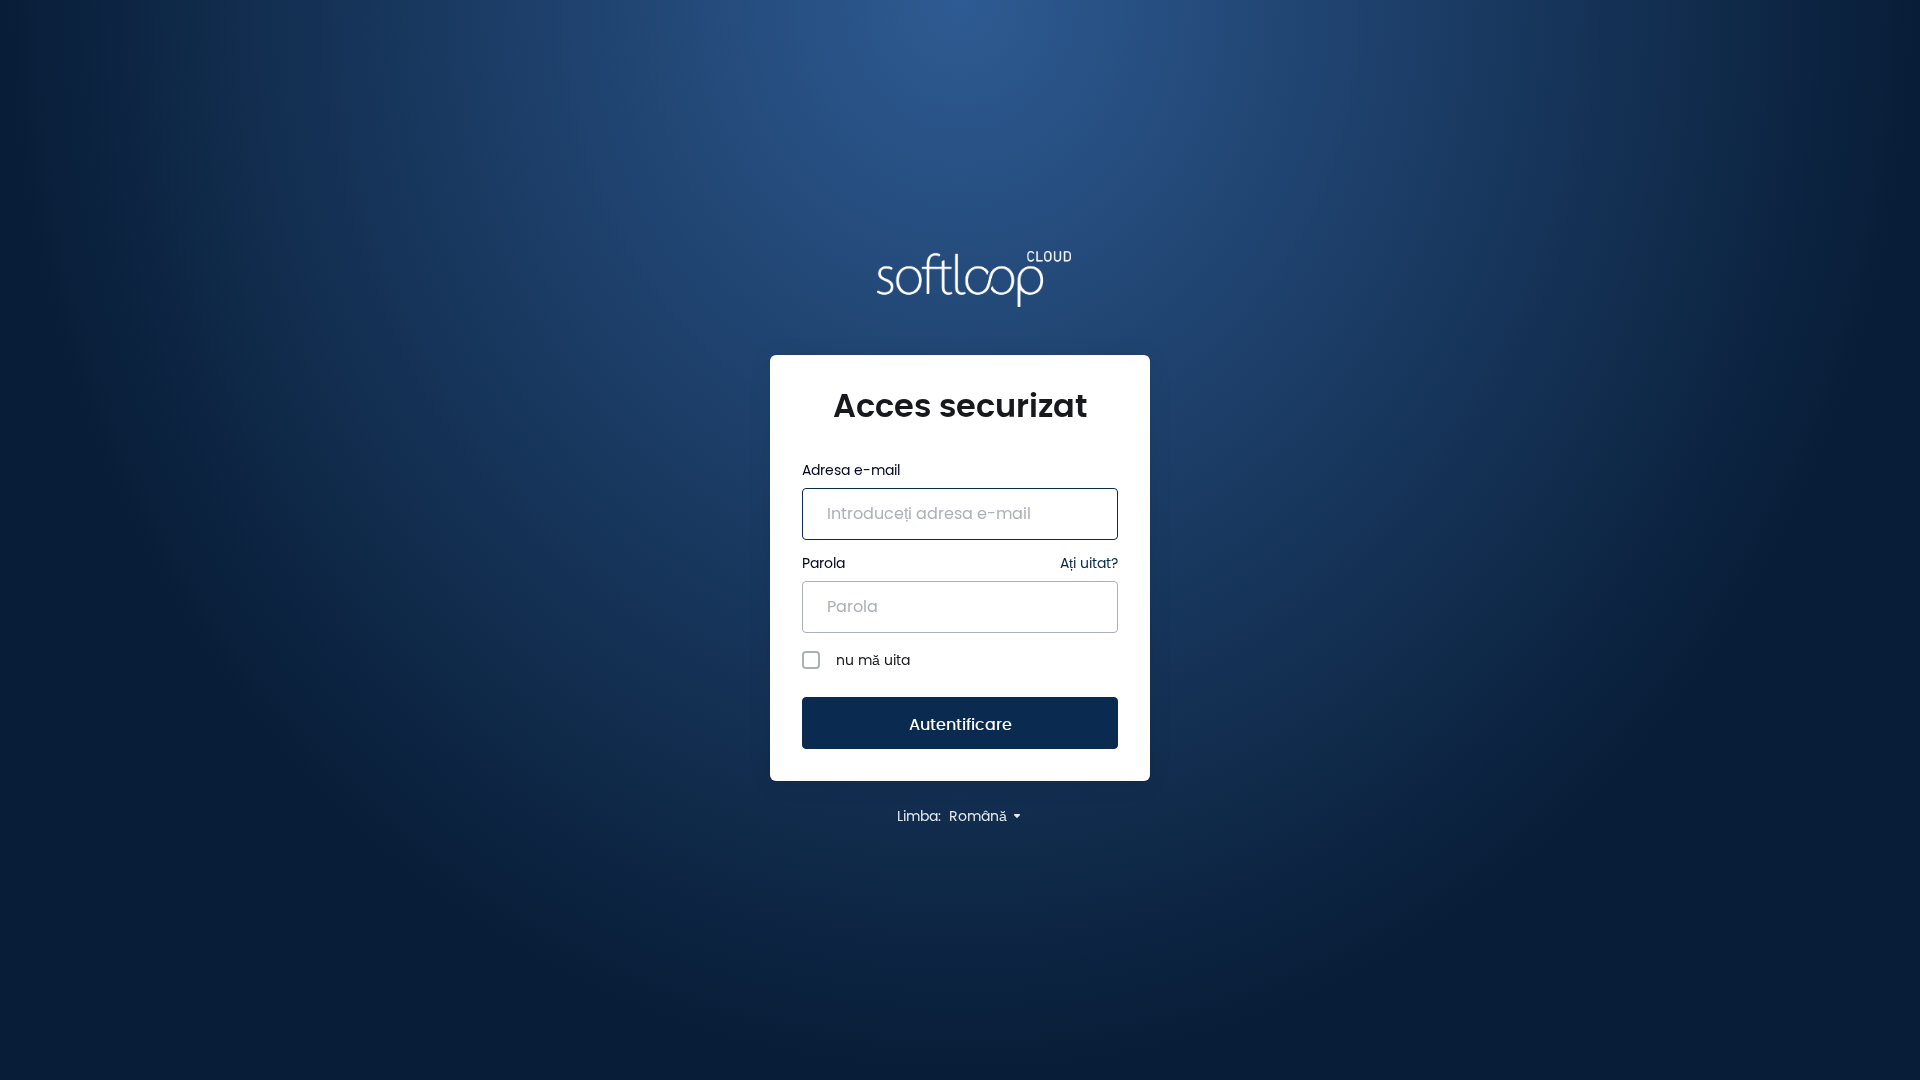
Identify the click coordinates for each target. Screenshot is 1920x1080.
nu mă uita (873, 661)
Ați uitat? (1089, 564)
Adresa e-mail (851, 471)
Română (980, 817)
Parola (823, 564)
